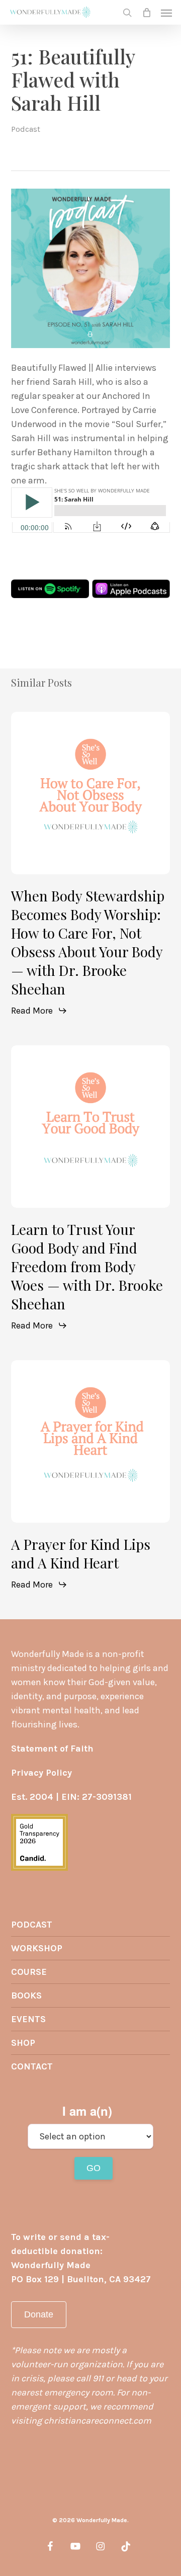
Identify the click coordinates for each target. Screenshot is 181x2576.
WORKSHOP (37, 1948)
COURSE (29, 1972)
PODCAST (32, 1925)
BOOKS (26, 1996)
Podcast (26, 129)
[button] (166, 13)
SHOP (23, 2043)
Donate (39, 2314)
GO (94, 2168)
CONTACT (32, 2066)
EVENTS (28, 2019)
